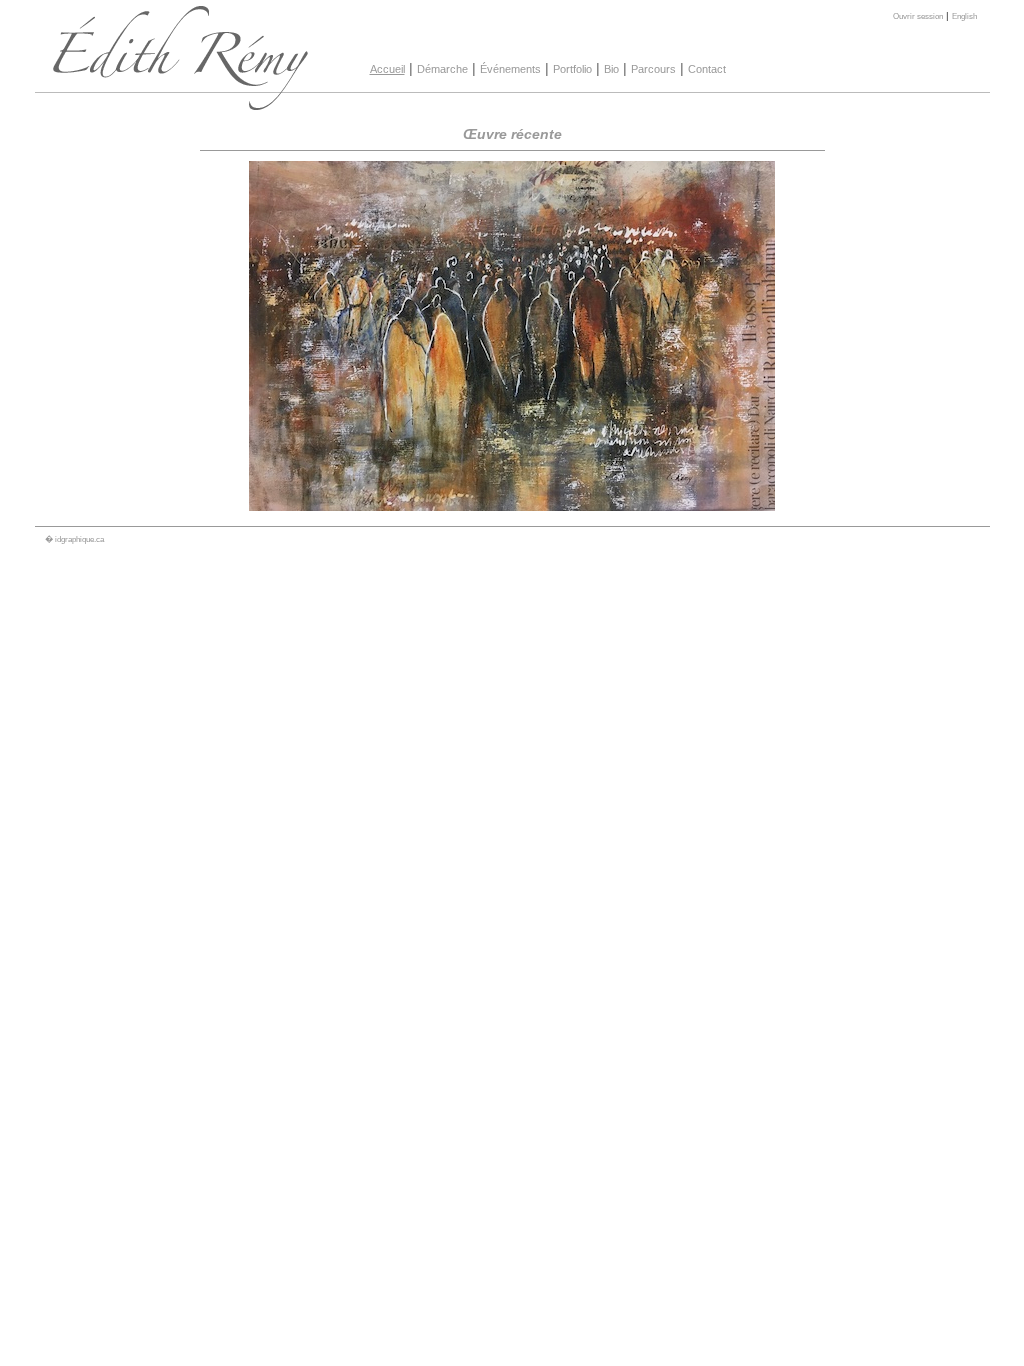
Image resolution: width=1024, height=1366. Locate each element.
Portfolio (572, 69)
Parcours (653, 69)
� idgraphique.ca (74, 539)
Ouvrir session (918, 16)
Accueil (387, 69)
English (964, 16)
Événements (510, 69)
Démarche (442, 69)
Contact (707, 69)
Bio (611, 69)
